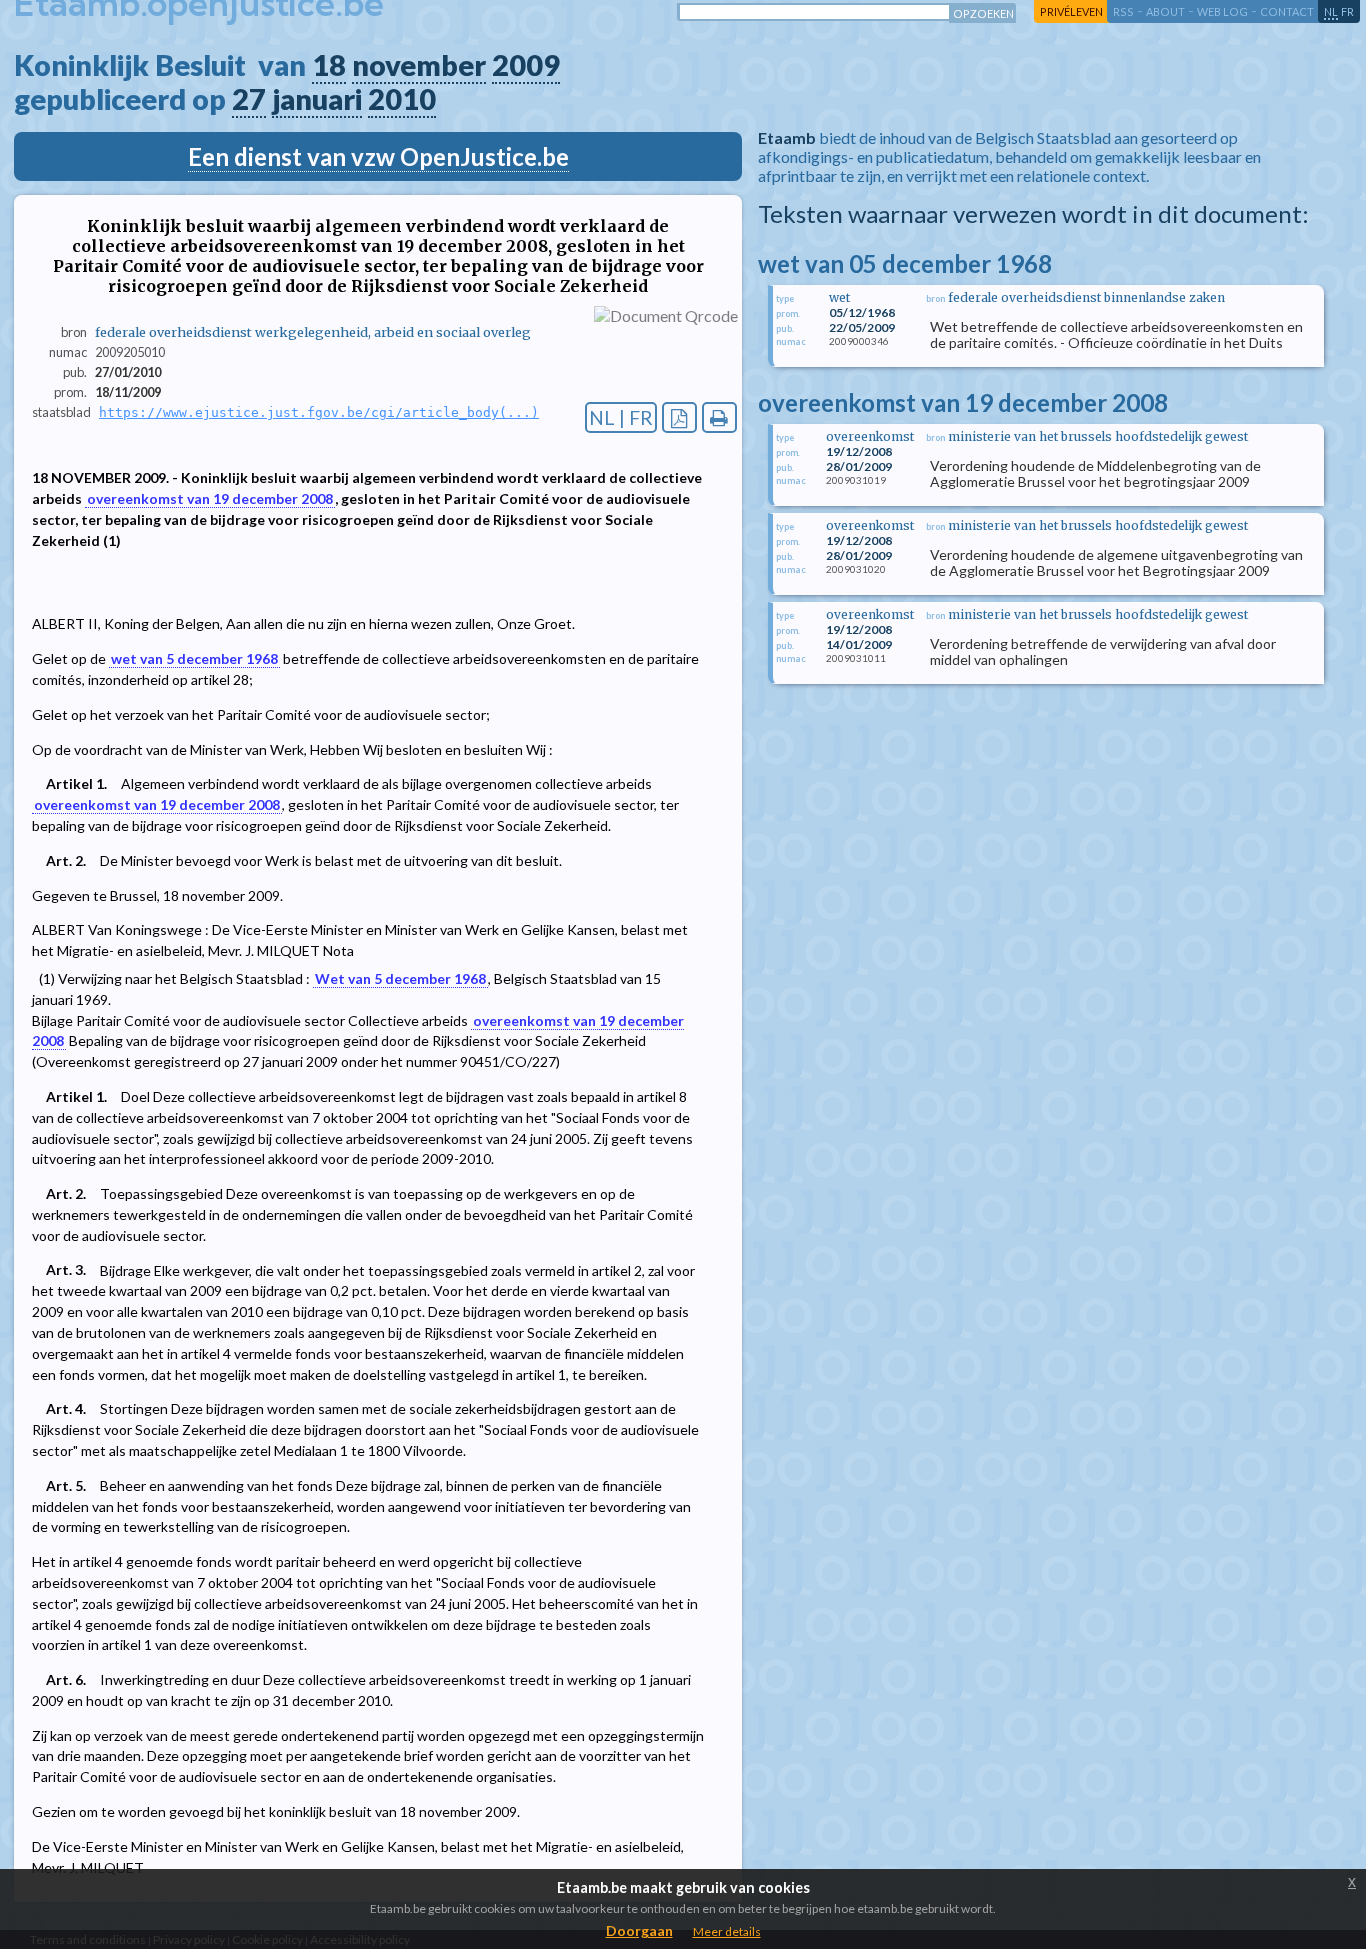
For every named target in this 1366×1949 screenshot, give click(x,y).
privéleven (1071, 11)
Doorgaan (639, 1930)
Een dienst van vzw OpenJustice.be (378, 156)
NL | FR (621, 417)
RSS (1123, 11)
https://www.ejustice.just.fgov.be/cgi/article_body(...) (319, 412)
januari (317, 99)
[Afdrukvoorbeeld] (719, 417)
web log (1222, 11)
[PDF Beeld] (679, 417)
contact (1287, 11)
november (419, 65)
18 (329, 65)
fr (1347, 11)
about (1165, 11)
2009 (526, 65)
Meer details (727, 1931)
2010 (402, 99)
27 (249, 99)
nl (1331, 11)
